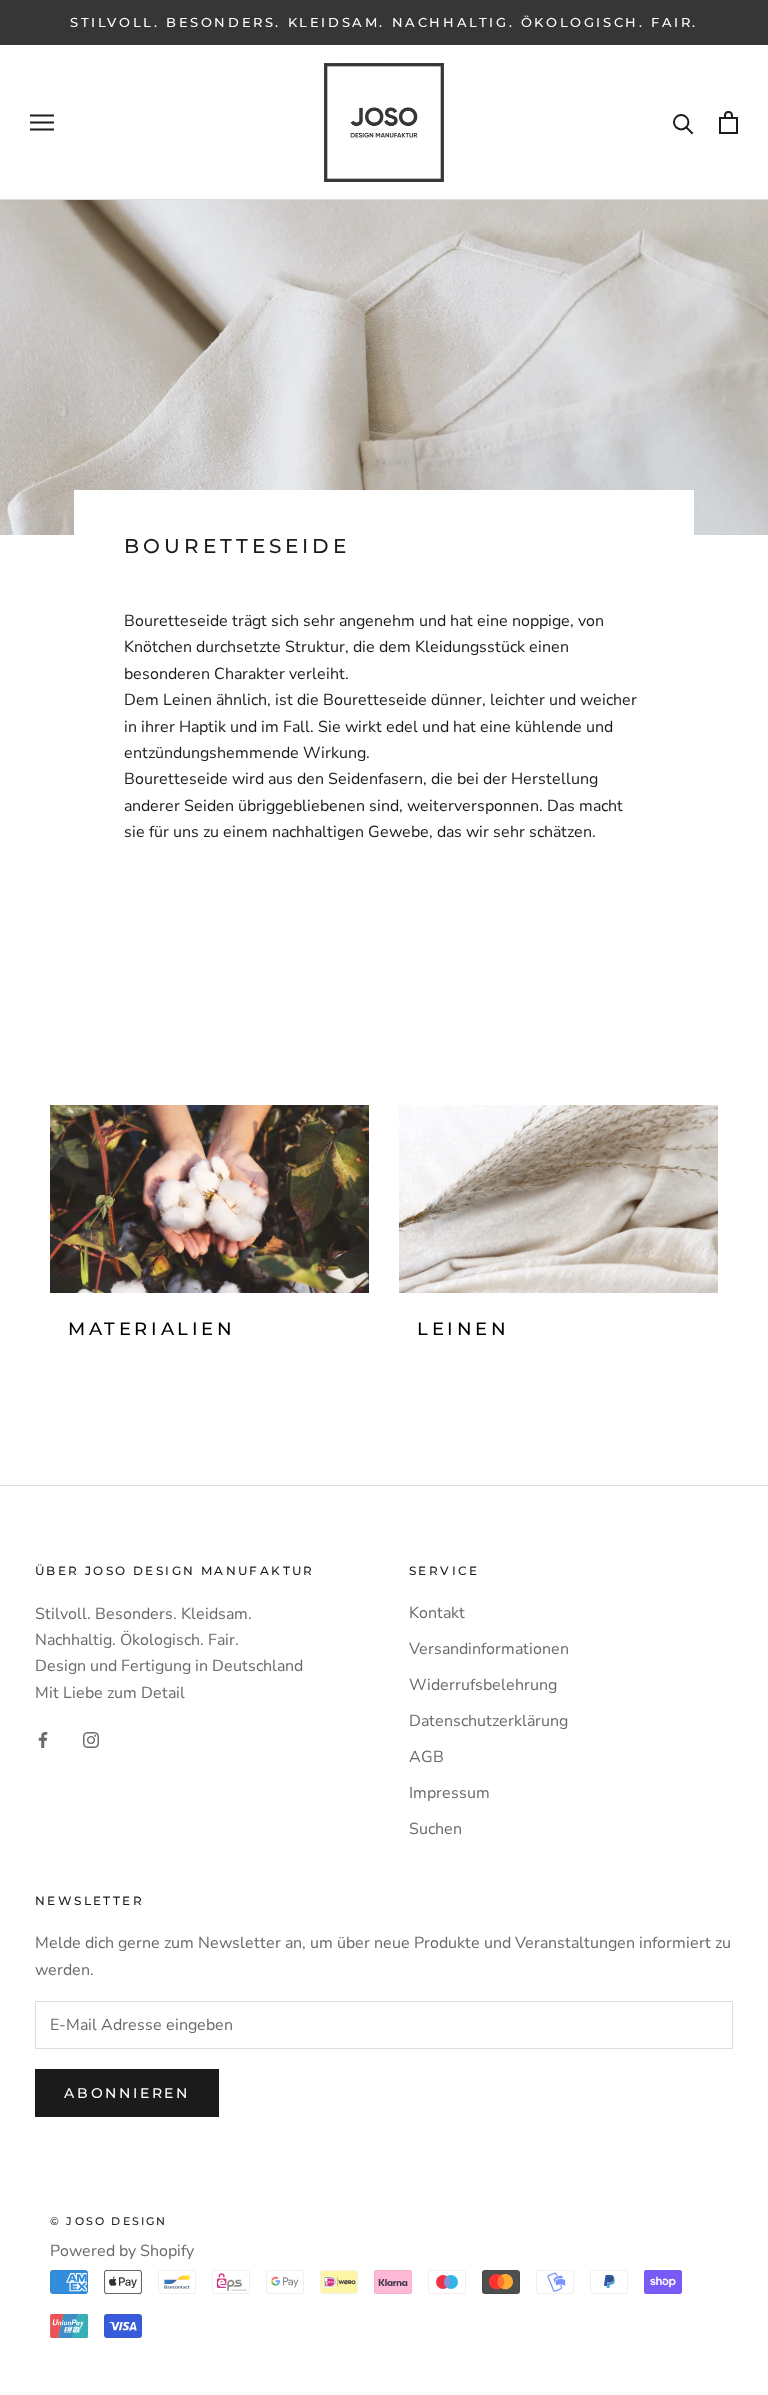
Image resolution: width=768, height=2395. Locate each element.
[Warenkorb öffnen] (728, 122)
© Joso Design (109, 2221)
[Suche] (683, 122)
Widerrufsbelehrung (483, 1685)
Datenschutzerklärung (488, 1721)
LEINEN (463, 1329)
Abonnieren (127, 2093)
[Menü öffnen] (42, 123)
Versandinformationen (489, 1649)
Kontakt (437, 1613)
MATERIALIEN (152, 1329)
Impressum (449, 1793)
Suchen (435, 1829)
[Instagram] (91, 1739)
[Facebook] (43, 1739)
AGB (426, 1757)
